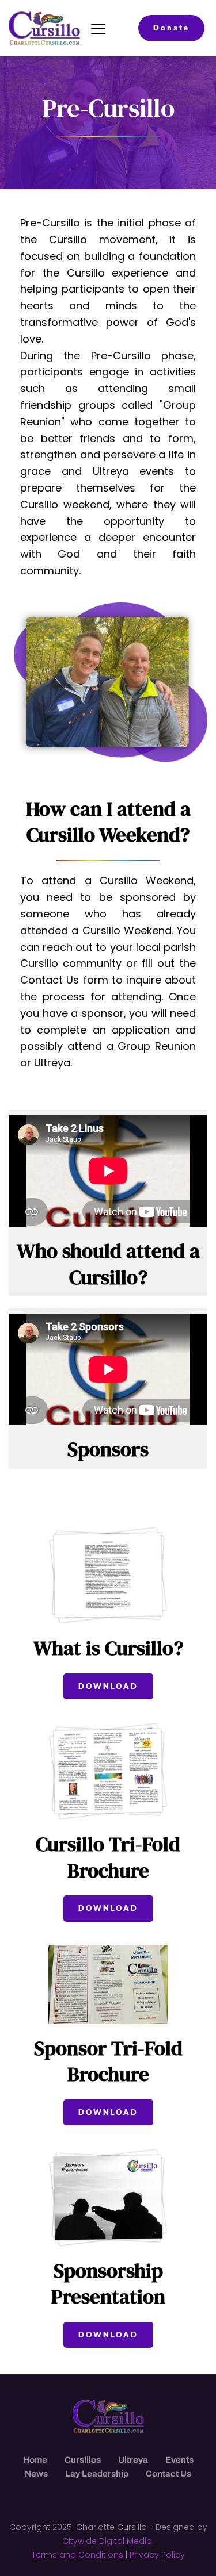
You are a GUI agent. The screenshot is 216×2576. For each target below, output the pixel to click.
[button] (98, 28)
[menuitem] (35, 2460)
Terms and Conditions (77, 2555)
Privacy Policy (157, 2555)
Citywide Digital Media (107, 2541)
